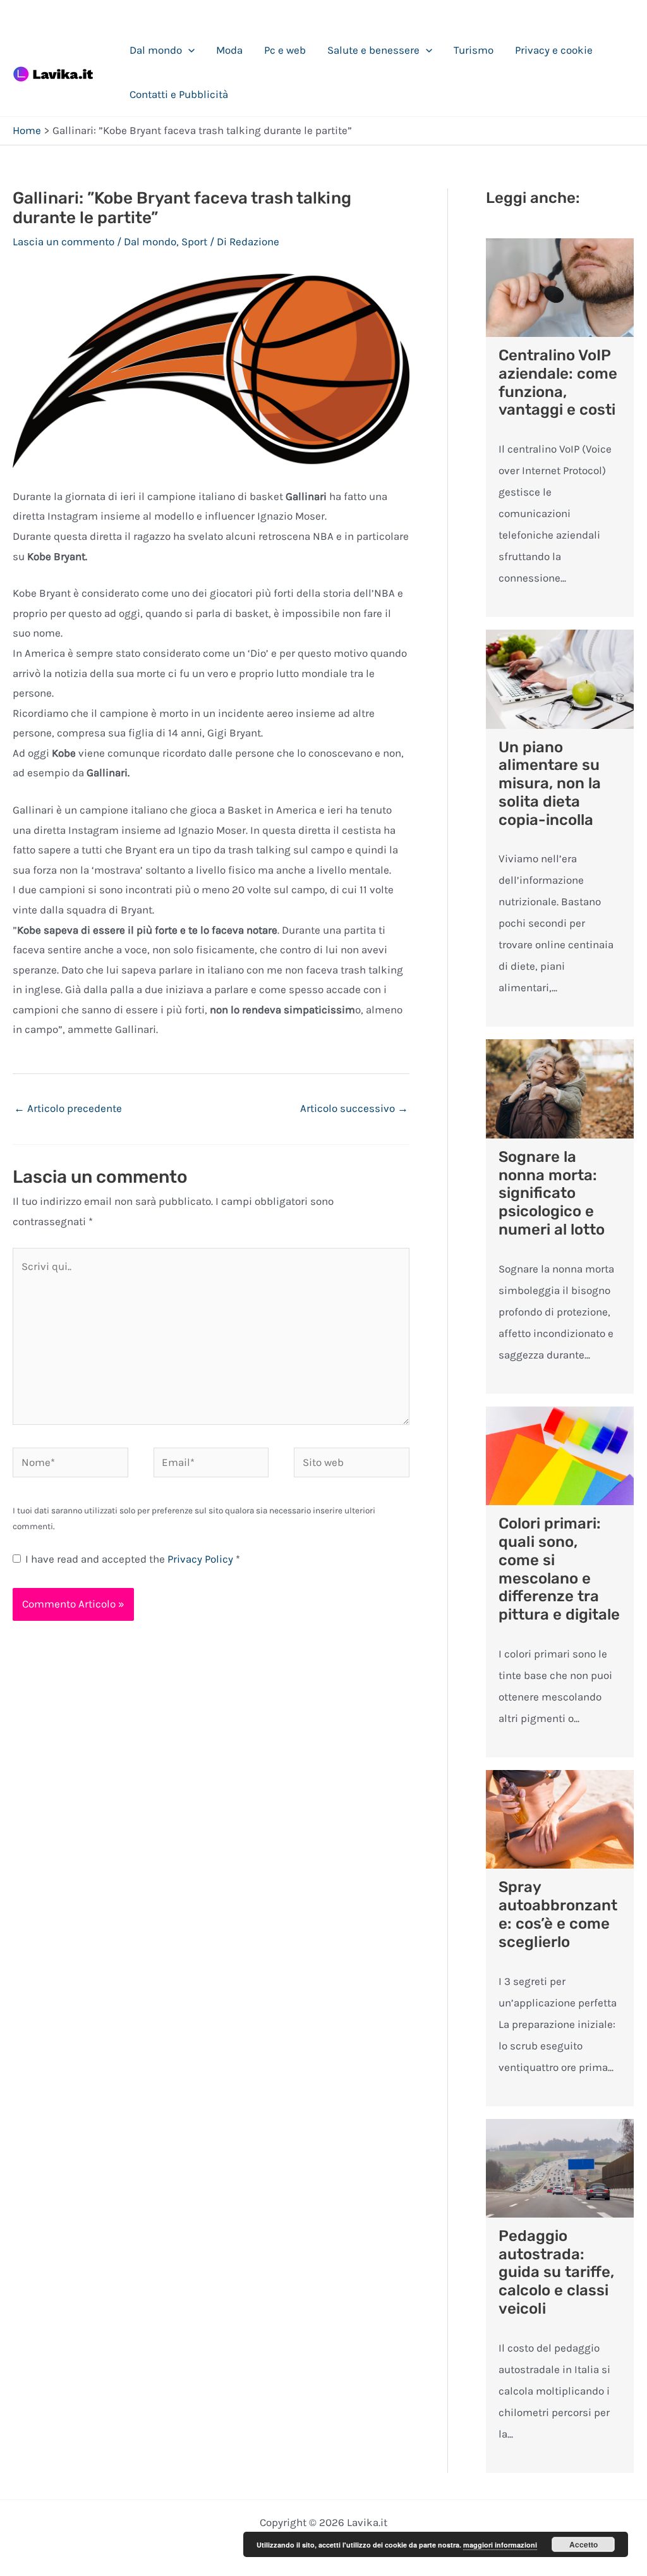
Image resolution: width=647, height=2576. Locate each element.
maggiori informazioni (500, 2545)
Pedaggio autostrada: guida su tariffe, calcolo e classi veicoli (556, 2272)
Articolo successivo (354, 1108)
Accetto (584, 2544)
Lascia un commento (63, 241)
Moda (229, 50)
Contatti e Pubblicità (179, 94)
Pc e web (285, 50)
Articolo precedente (68, 1108)
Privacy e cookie (554, 50)
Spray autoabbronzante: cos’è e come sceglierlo (558, 1914)
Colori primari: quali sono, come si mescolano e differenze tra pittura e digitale (559, 1569)
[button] (188, 50)
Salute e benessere (373, 50)
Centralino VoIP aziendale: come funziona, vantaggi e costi (558, 382)
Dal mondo (156, 50)
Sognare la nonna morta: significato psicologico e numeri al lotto (552, 1193)
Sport (194, 241)
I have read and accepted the (133, 1559)
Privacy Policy (202, 1559)
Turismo (474, 50)
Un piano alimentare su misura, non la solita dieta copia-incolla (550, 784)
